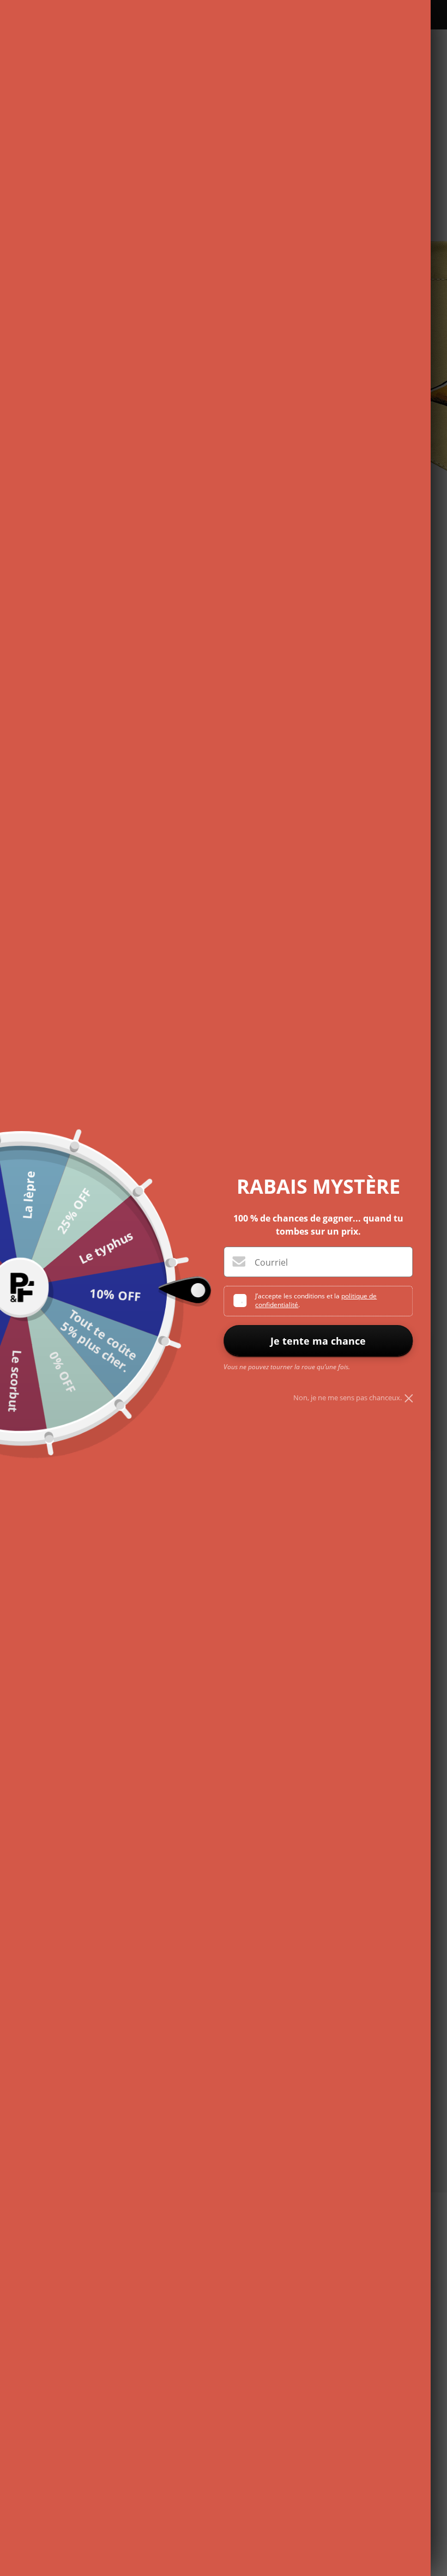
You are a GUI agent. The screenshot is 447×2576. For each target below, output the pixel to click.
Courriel (271, 1262)
